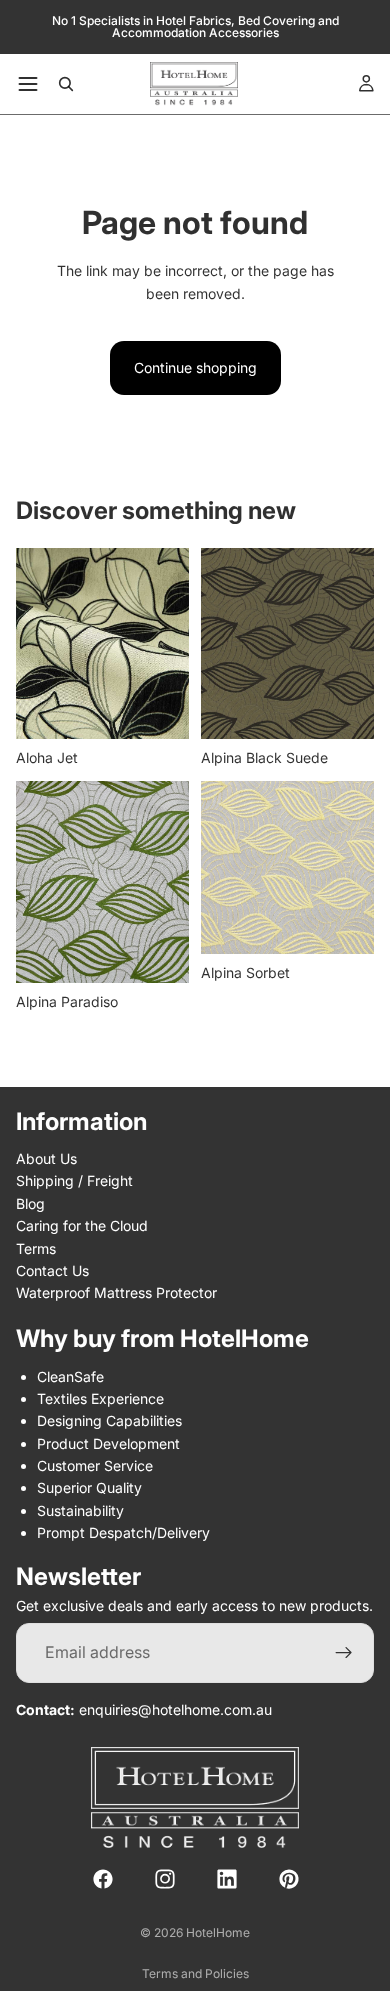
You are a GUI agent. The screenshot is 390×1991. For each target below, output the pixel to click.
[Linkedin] (227, 1880)
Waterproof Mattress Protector (116, 1293)
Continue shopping (195, 367)
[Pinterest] (289, 1880)
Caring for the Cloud (82, 1226)
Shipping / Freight (74, 1181)
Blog (30, 1203)
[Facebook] (103, 1880)
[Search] (66, 84)
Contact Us (52, 1270)
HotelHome (218, 1932)
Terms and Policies (195, 1973)
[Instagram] (165, 1880)
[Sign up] (344, 1653)
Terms (36, 1248)
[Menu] (28, 84)
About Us (46, 1158)
